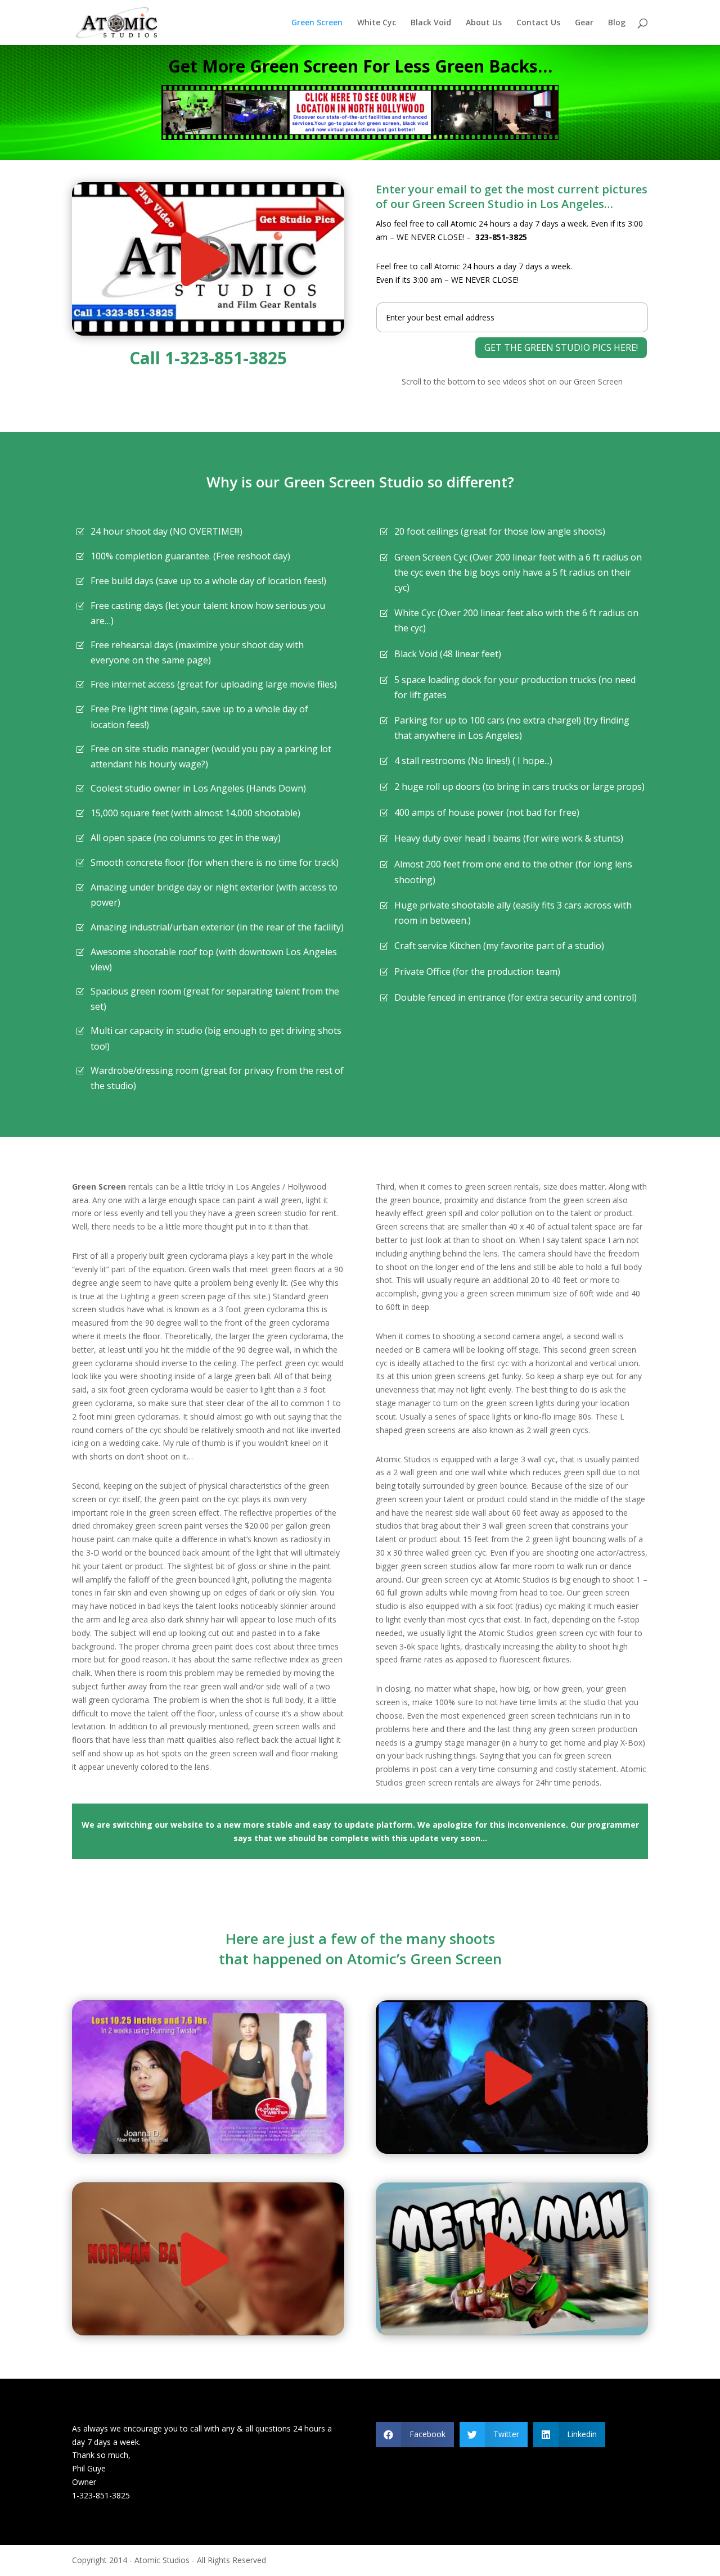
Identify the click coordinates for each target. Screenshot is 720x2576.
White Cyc (377, 23)
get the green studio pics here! (561, 347)
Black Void (431, 23)
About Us (484, 23)
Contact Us (538, 23)
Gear (584, 23)
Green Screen (317, 23)
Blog (617, 23)
